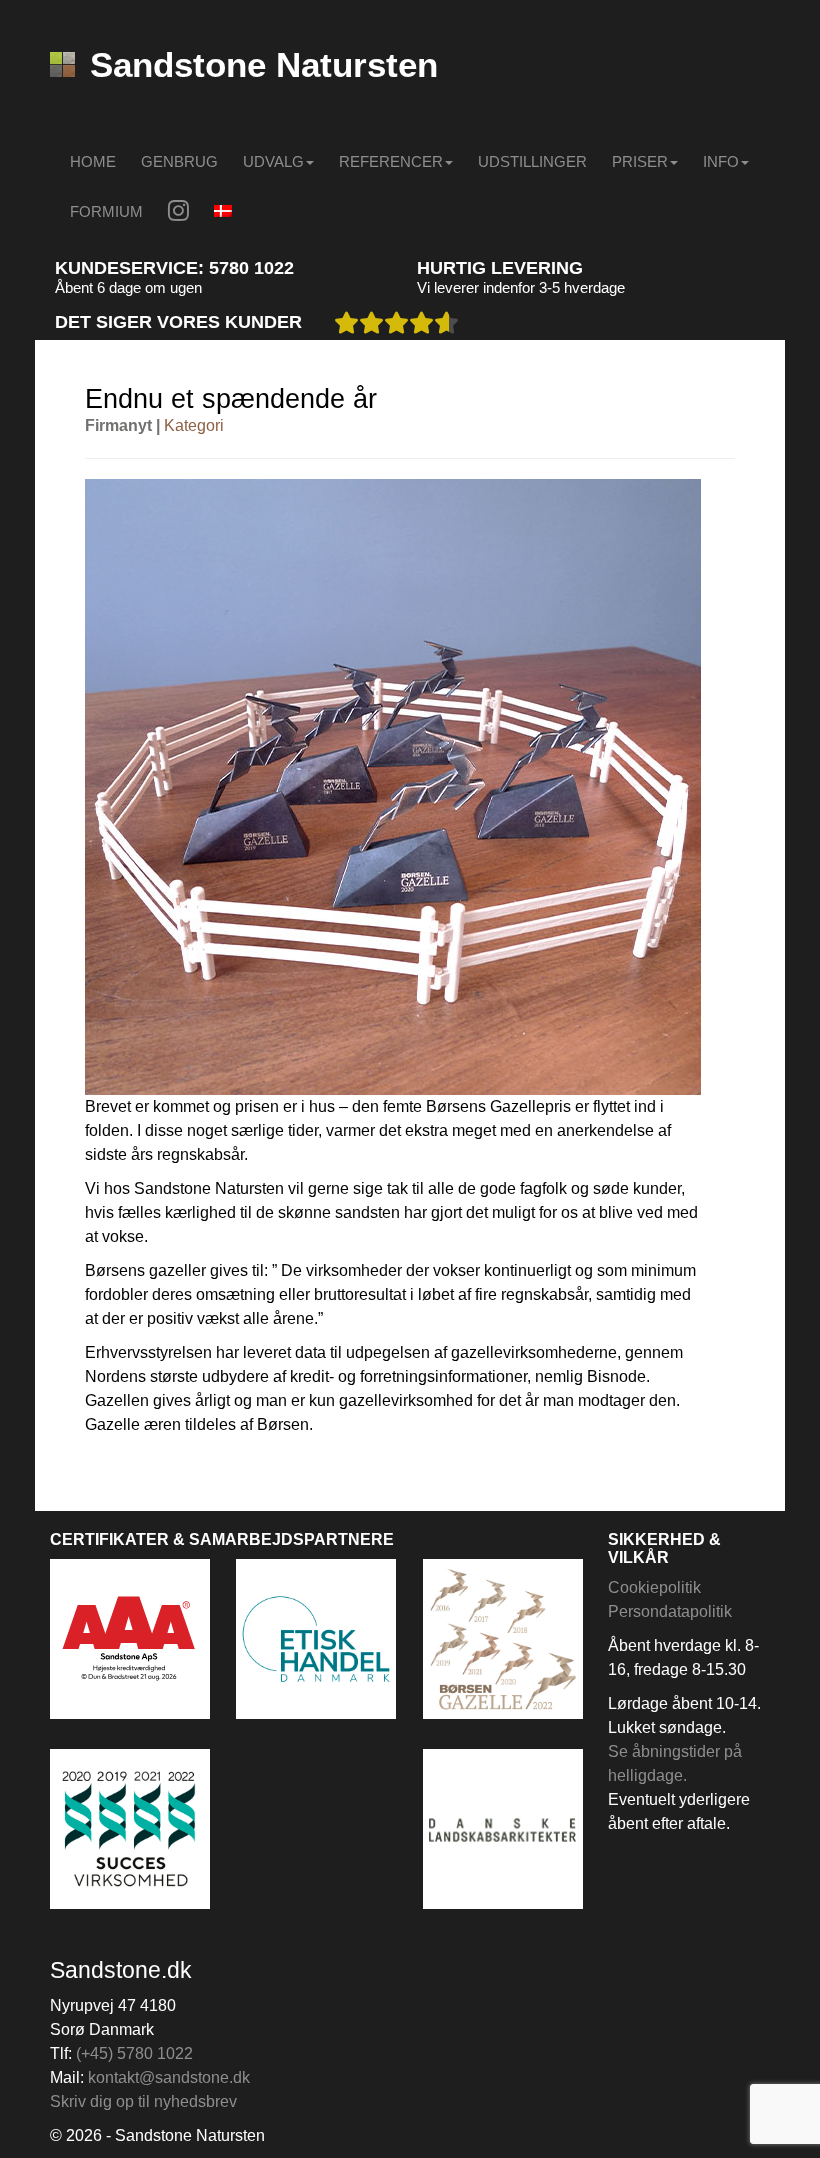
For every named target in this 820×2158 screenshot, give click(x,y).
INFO (721, 161)
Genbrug (179, 161)
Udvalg (273, 161)
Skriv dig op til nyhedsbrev (143, 2101)
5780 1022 (251, 268)
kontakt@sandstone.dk (169, 2077)
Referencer (391, 161)
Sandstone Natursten (264, 64)
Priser (640, 161)
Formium (106, 211)
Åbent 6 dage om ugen (128, 287)
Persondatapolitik (670, 1611)
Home (93, 161)
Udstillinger (532, 161)
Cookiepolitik (654, 1587)
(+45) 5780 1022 (134, 2053)
